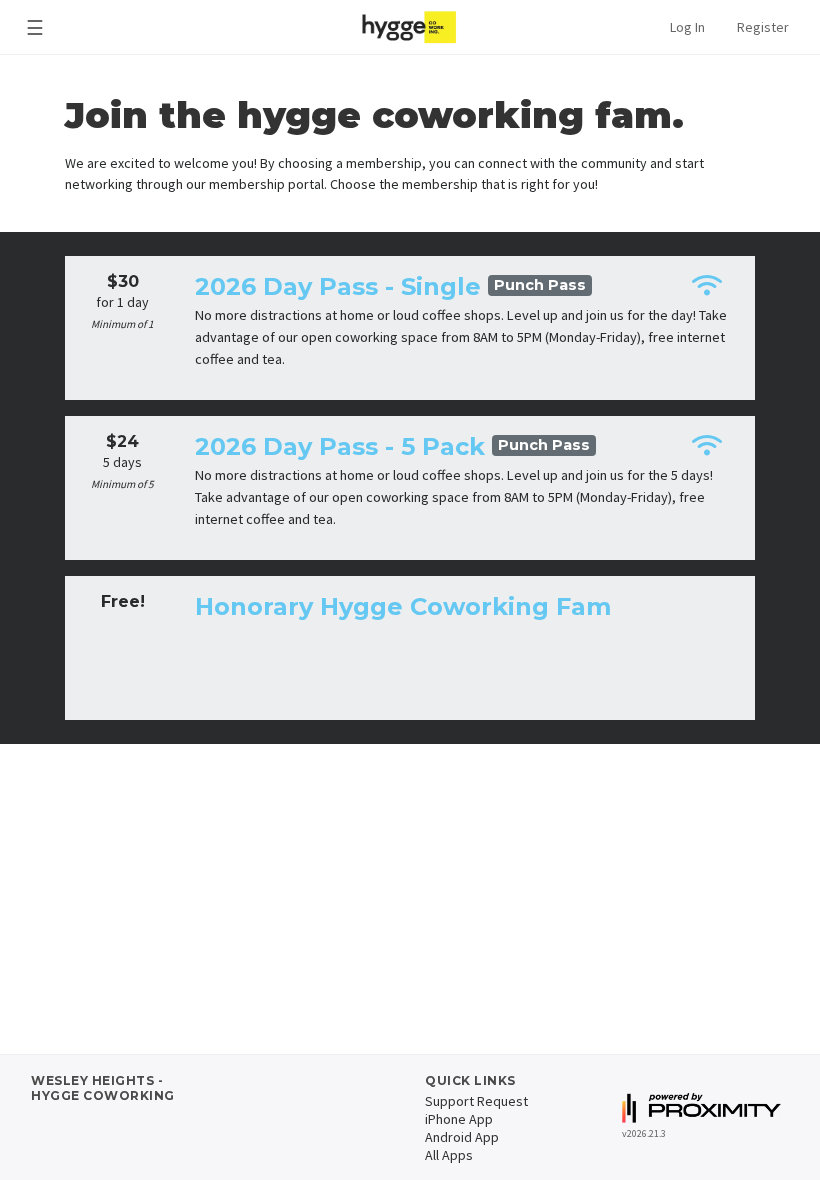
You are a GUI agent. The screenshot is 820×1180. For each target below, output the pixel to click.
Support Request (476, 1101)
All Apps (449, 1155)
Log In (687, 27)
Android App (462, 1137)
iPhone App (459, 1119)
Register (763, 27)
